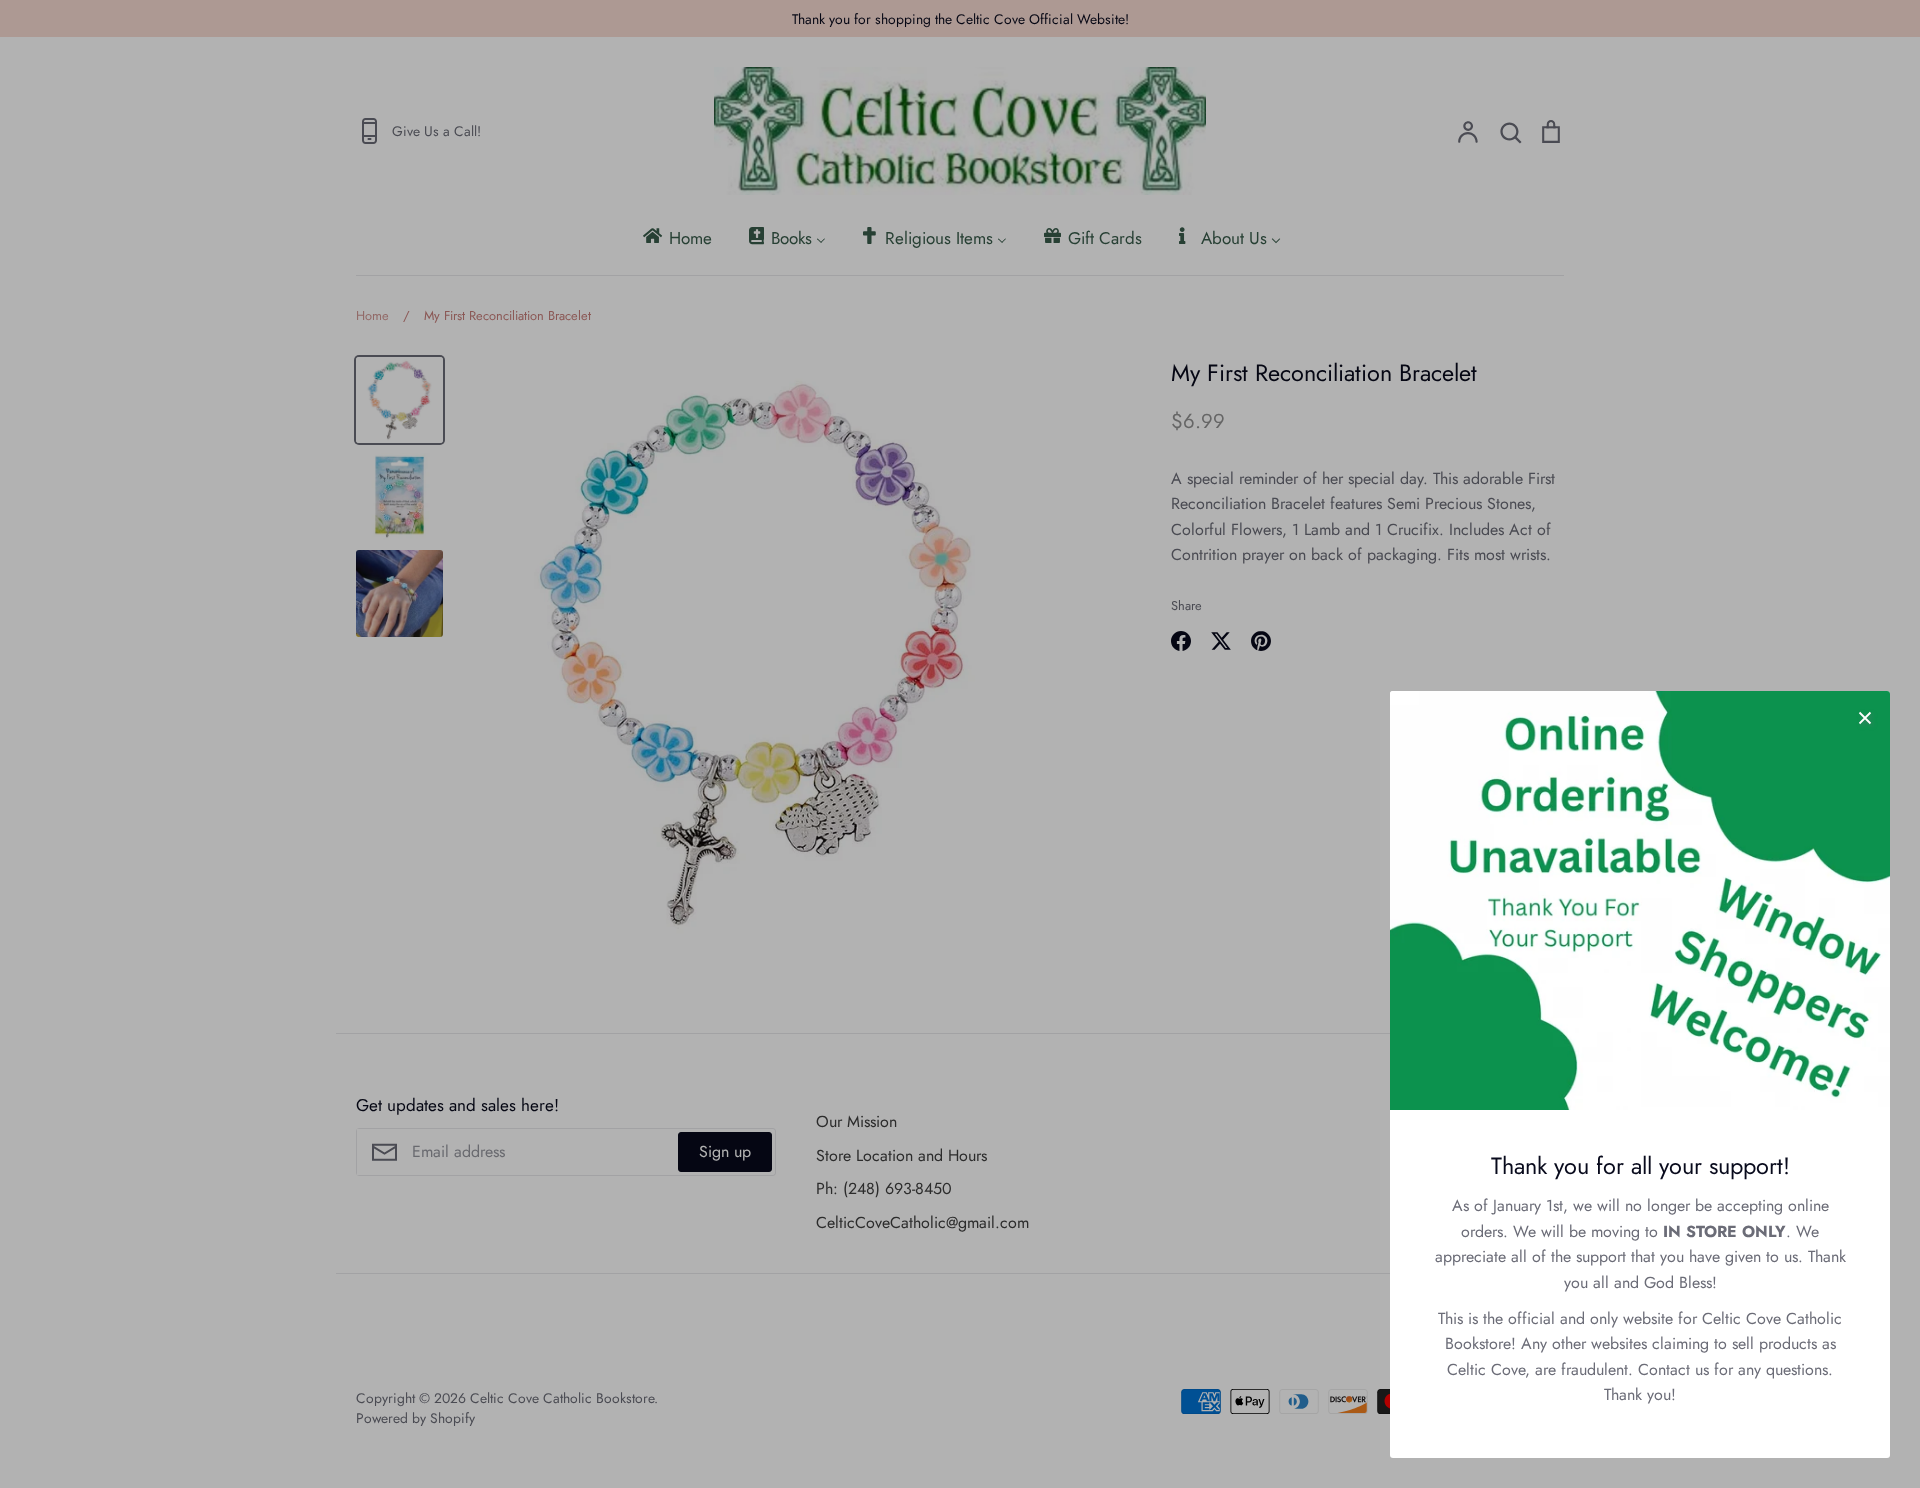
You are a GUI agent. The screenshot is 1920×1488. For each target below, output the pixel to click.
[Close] (1865, 716)
